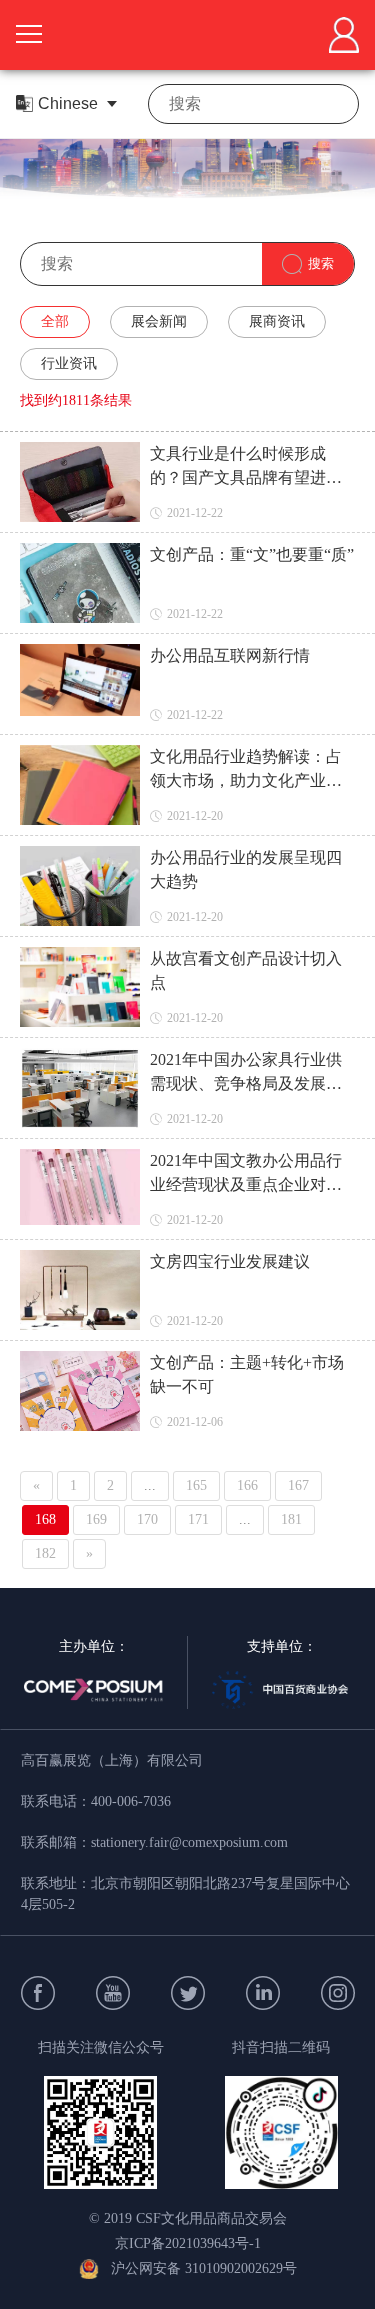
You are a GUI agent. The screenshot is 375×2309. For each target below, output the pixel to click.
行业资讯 (69, 363)
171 (198, 1519)
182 (45, 1553)
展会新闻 (159, 321)
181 (291, 1519)
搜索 (321, 263)
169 (96, 1519)
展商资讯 (277, 321)
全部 (55, 321)
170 (147, 1519)
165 (196, 1485)
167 (298, 1485)
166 (247, 1485)
